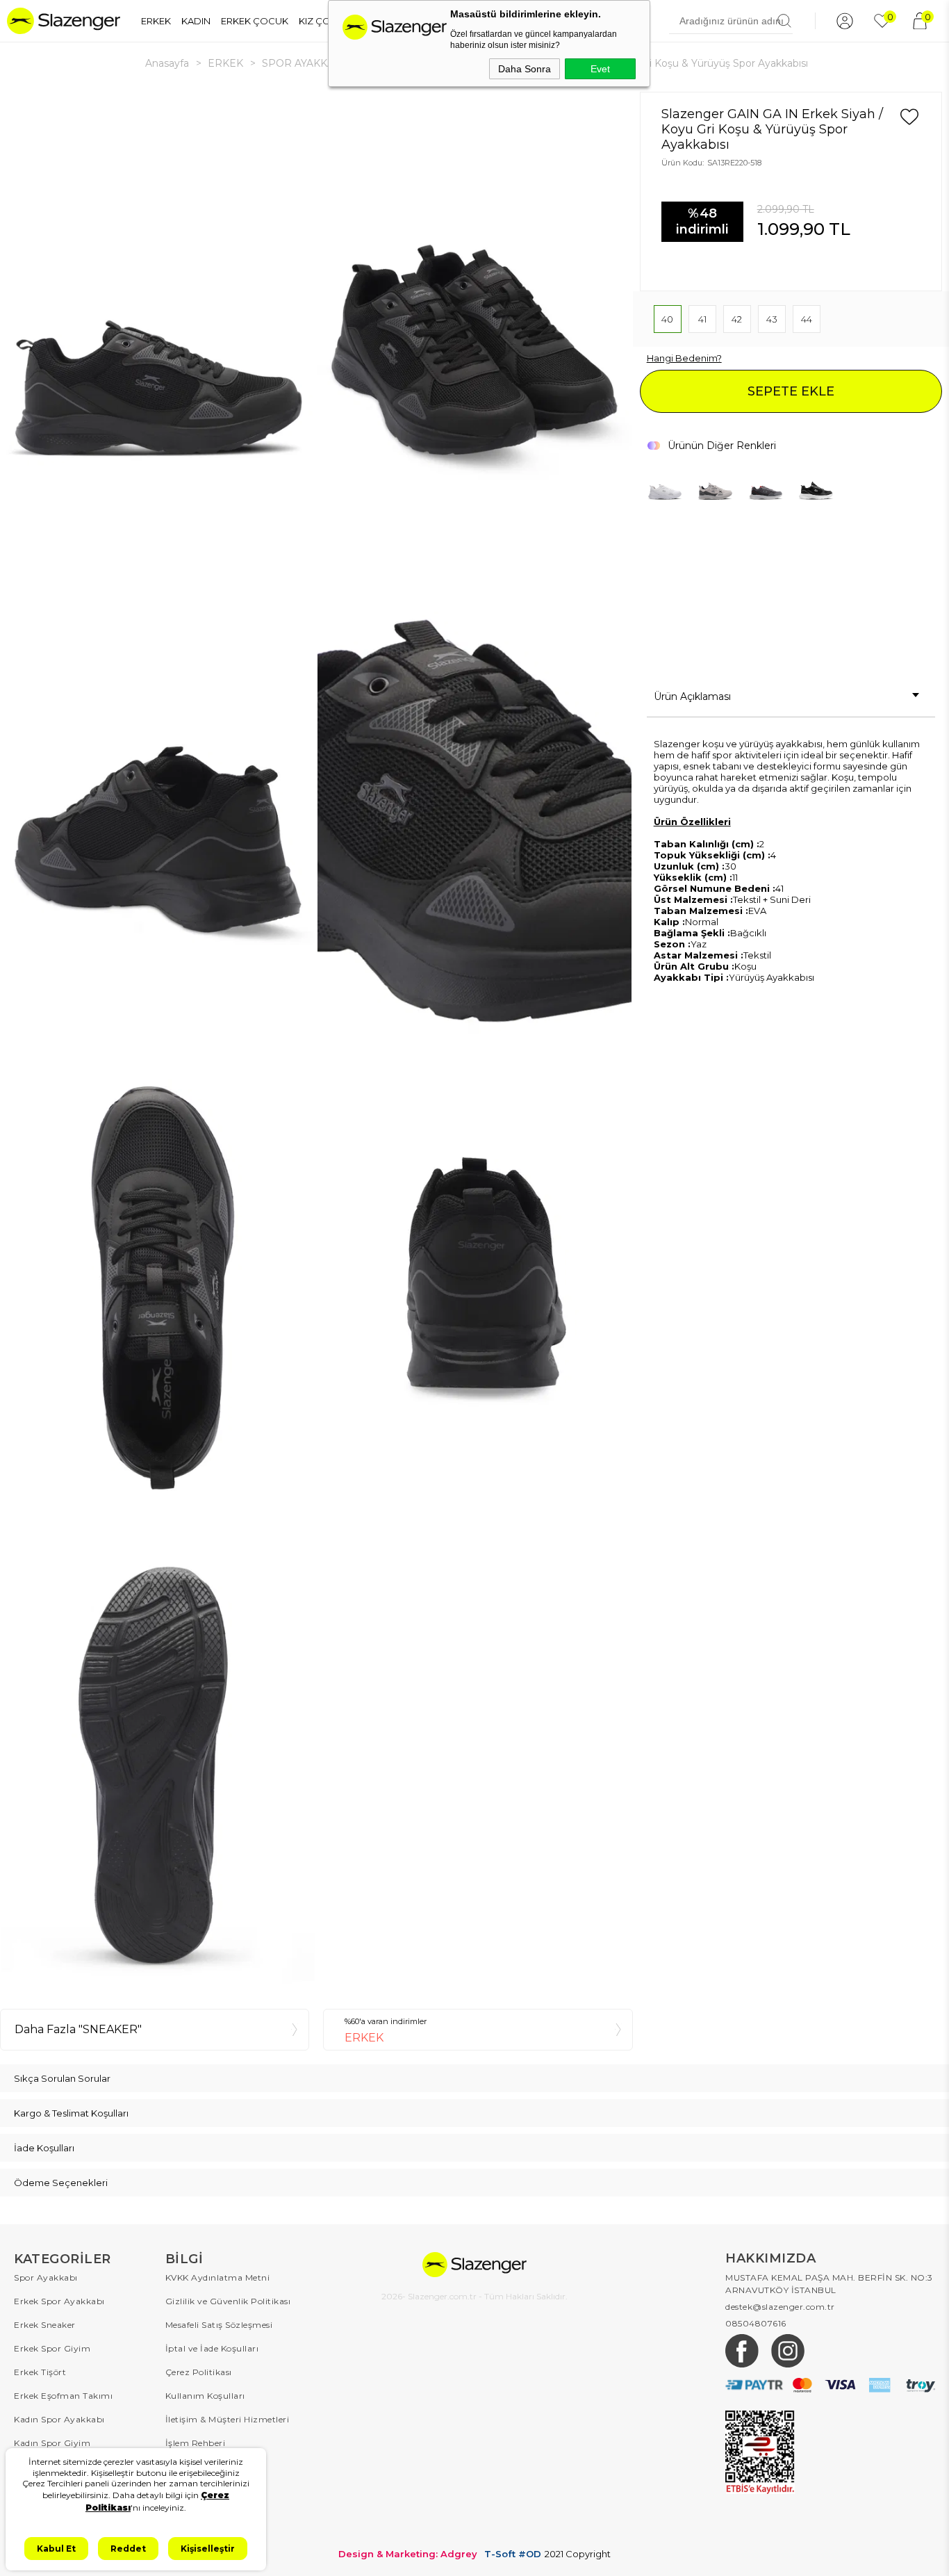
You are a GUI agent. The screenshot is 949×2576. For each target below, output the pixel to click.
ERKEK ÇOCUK (255, 21)
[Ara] (784, 21)
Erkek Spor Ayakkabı (59, 2301)
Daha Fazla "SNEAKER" (78, 2029)
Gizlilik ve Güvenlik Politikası (228, 2301)
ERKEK (156, 21)
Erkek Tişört (40, 2372)
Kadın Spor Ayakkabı (59, 2419)
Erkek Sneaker (45, 2325)
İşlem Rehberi (196, 2443)
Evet (600, 69)
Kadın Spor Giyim (52, 2443)
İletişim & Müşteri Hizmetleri (228, 2419)
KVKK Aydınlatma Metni (218, 2277)
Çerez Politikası (199, 2372)
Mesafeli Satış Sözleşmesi (219, 2325)
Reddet (128, 2549)
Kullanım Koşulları (205, 2396)
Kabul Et (56, 2549)
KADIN (196, 21)
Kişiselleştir (208, 2549)
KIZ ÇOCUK (325, 21)
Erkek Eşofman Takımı (63, 2396)
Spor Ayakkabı (46, 2277)
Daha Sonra (525, 69)
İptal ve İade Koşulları (212, 2348)
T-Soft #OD (513, 2554)
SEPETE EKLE (791, 391)
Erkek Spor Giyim (52, 2348)
